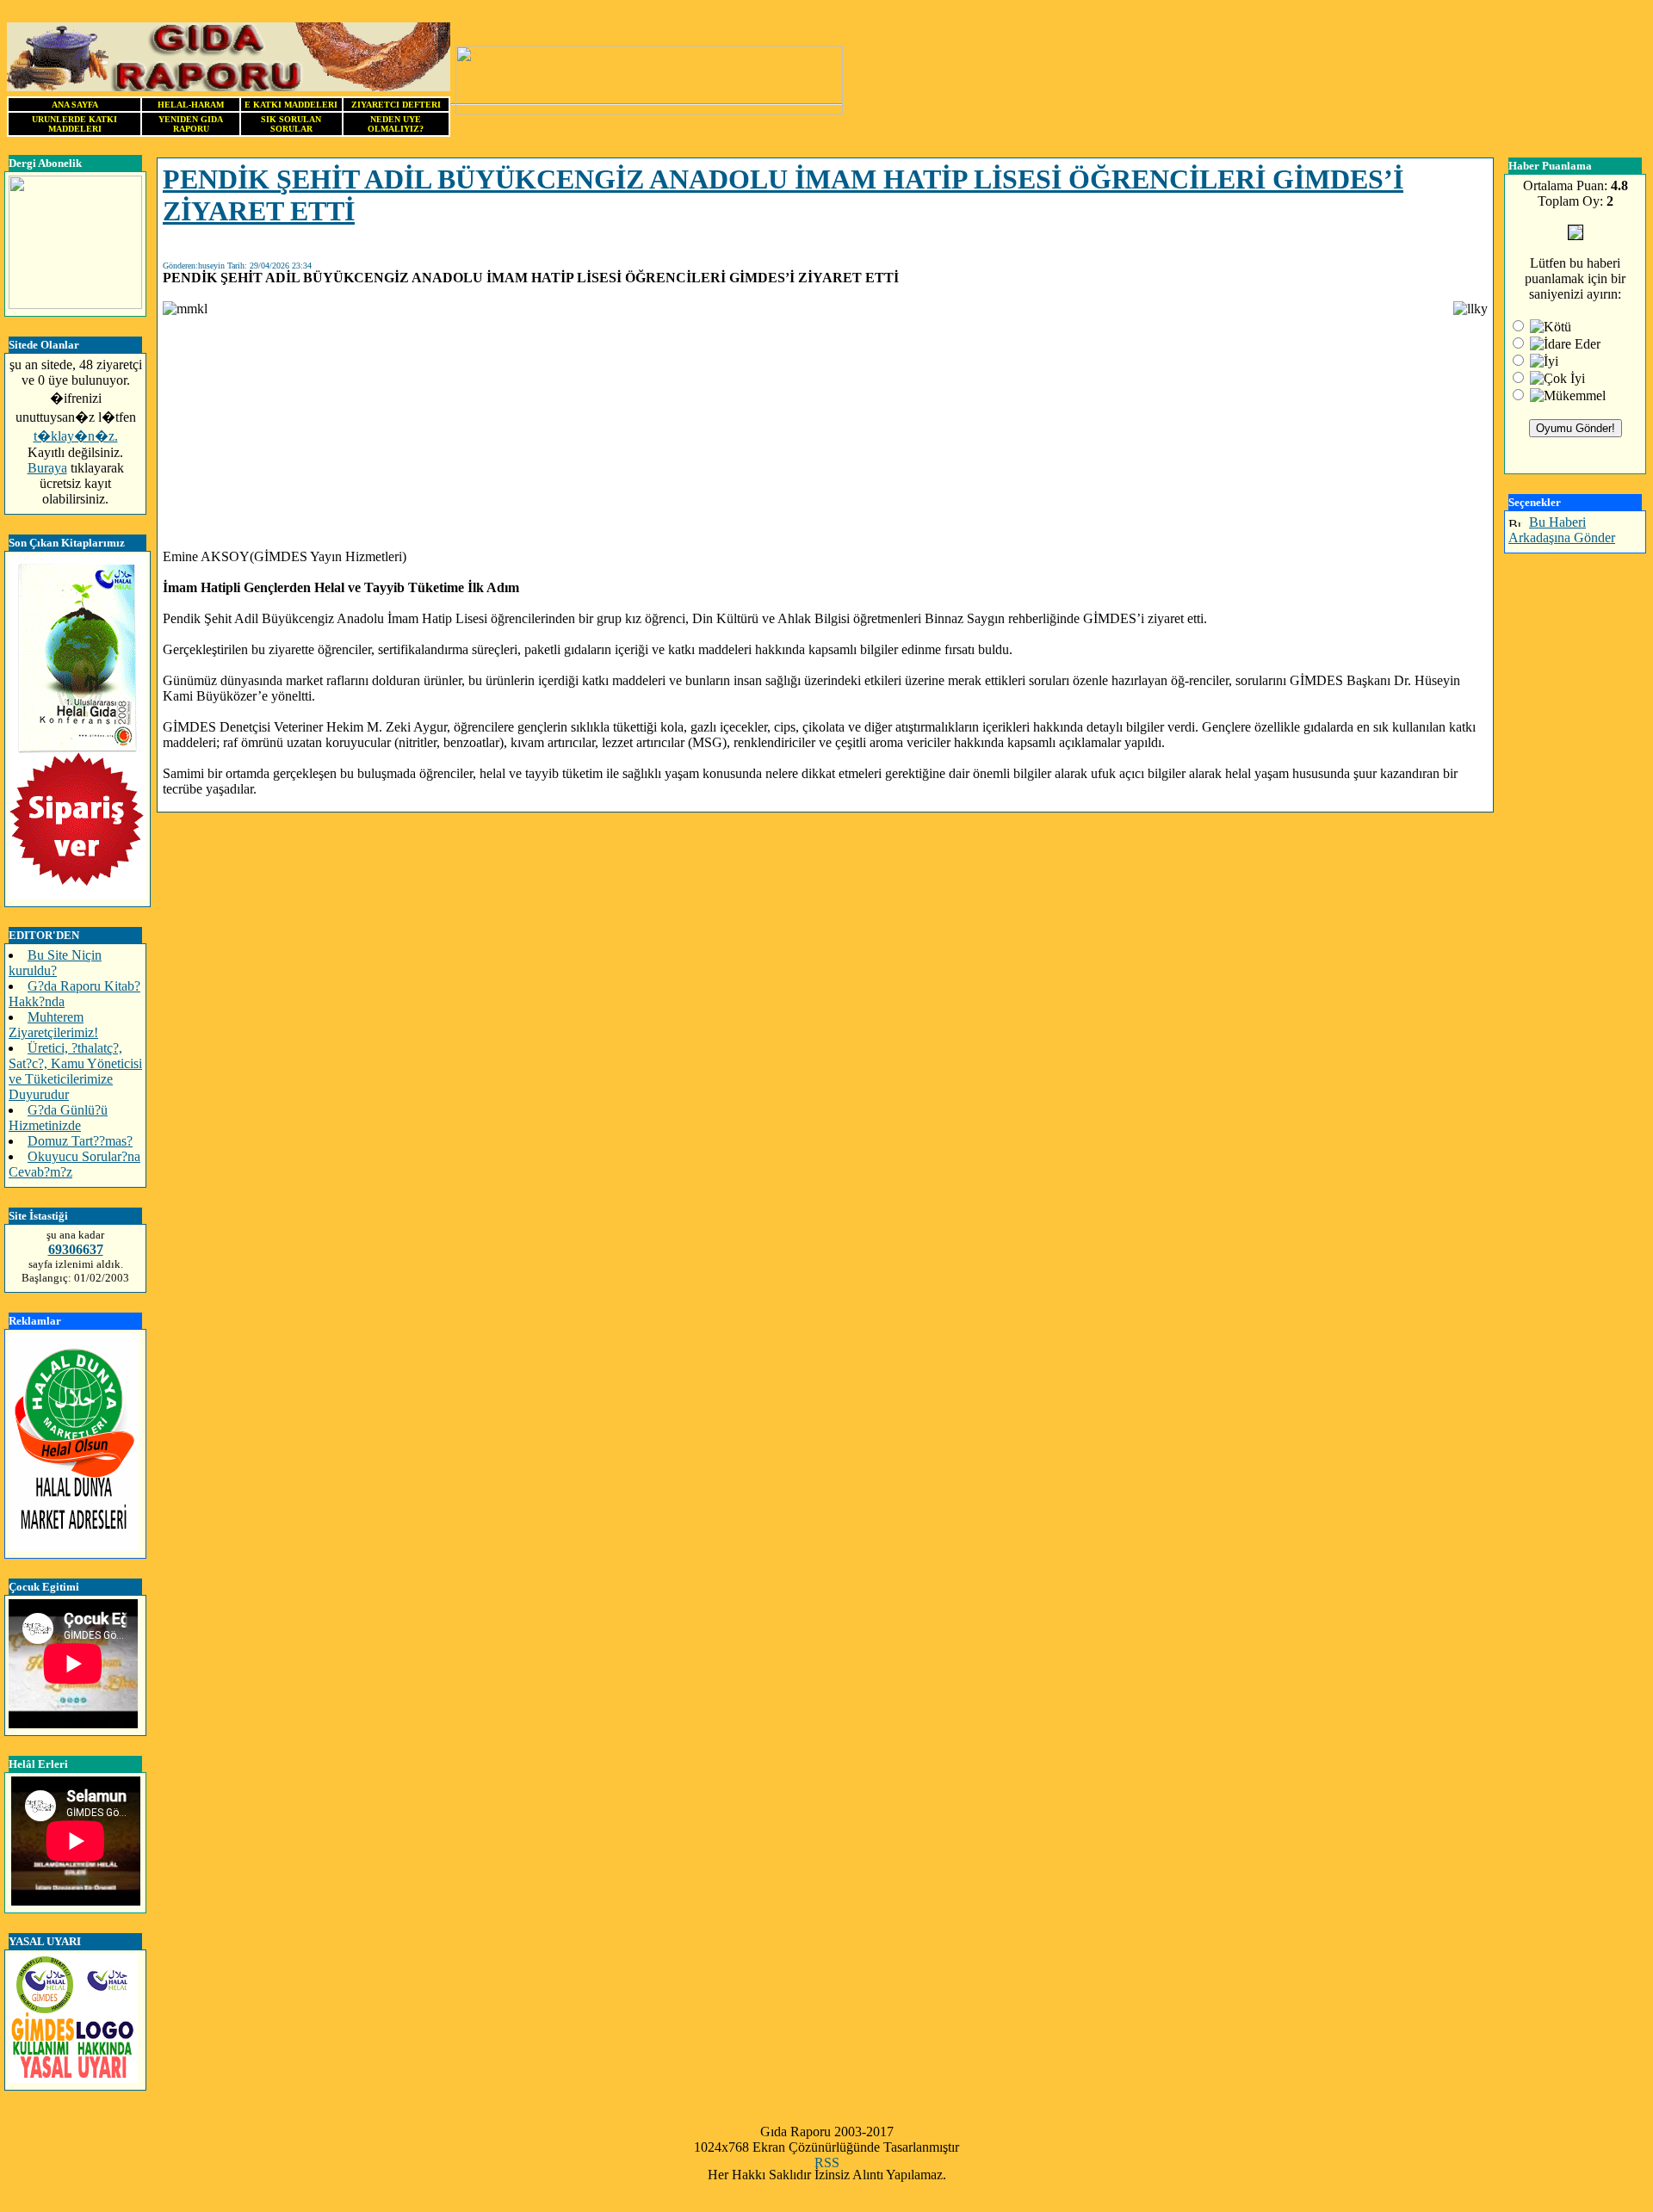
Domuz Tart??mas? (80, 1141)
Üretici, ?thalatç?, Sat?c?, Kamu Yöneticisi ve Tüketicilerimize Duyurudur (75, 1071)
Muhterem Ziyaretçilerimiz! (53, 1025)
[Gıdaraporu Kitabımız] (77, 895)
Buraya (47, 468)
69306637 (76, 1249)
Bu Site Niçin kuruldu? (55, 963)
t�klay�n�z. (76, 436)
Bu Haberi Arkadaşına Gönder (1562, 530)
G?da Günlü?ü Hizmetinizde (58, 1118)
